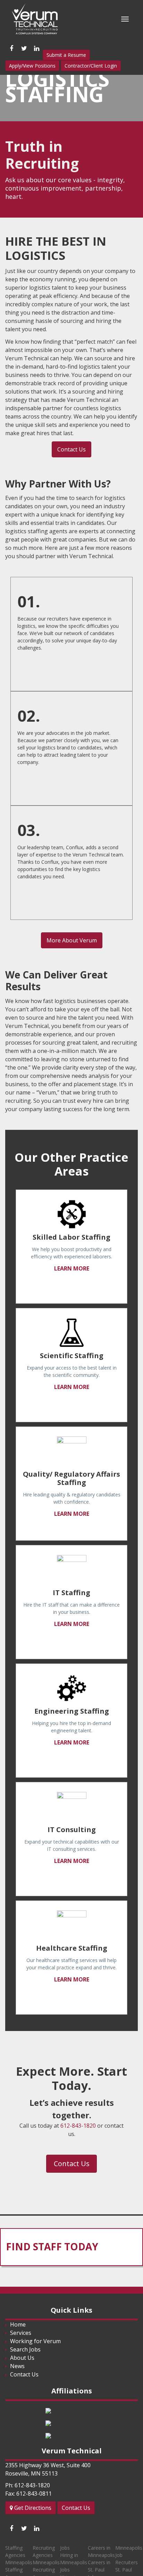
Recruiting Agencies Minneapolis (46, 2555)
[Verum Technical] (37, 20)
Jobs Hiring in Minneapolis (74, 2555)
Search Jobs (25, 2349)
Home (18, 2324)
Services (21, 2333)
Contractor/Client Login (91, 66)
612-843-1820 (78, 2126)
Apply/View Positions (32, 66)
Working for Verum (35, 2341)
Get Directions (32, 2508)
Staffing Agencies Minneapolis (19, 2555)
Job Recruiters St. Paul (127, 2562)
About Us (22, 2358)
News (17, 2366)
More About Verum (72, 940)
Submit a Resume (66, 55)
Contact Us (71, 449)
